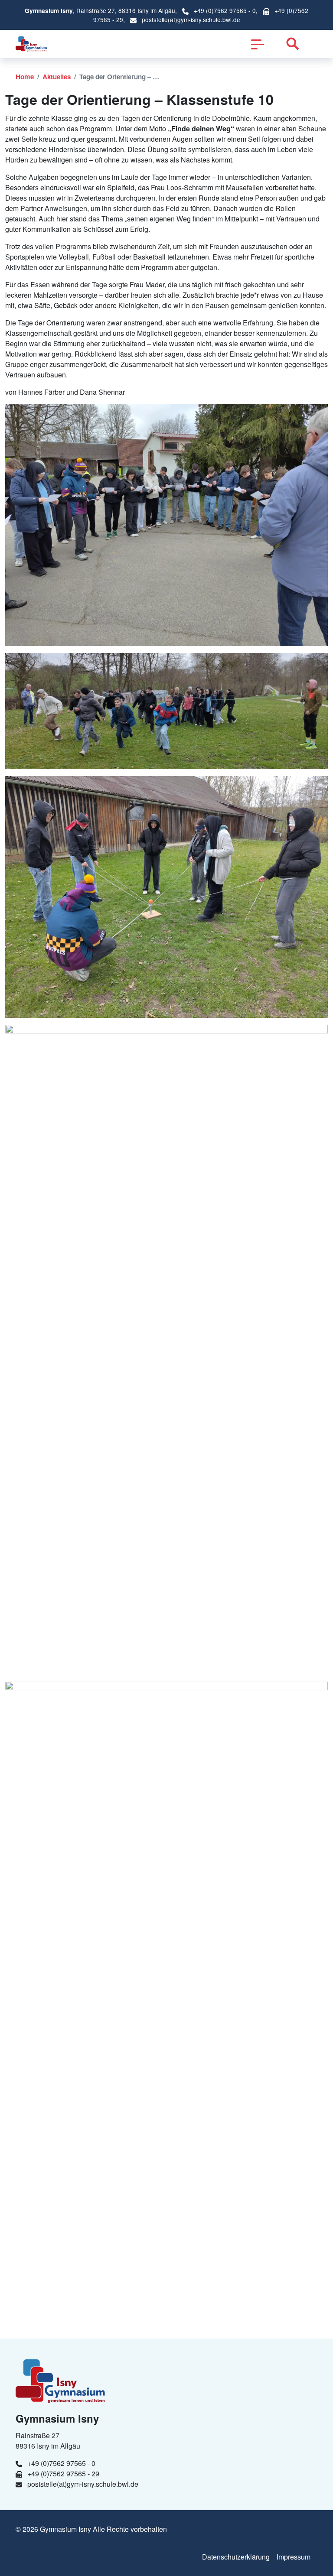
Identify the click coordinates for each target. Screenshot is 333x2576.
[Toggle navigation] (258, 44)
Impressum (294, 2557)
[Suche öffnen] (293, 44)
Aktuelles (57, 77)
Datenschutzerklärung (236, 2557)
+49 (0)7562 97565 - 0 (225, 10)
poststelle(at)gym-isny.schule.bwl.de (191, 19)
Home (25, 77)
